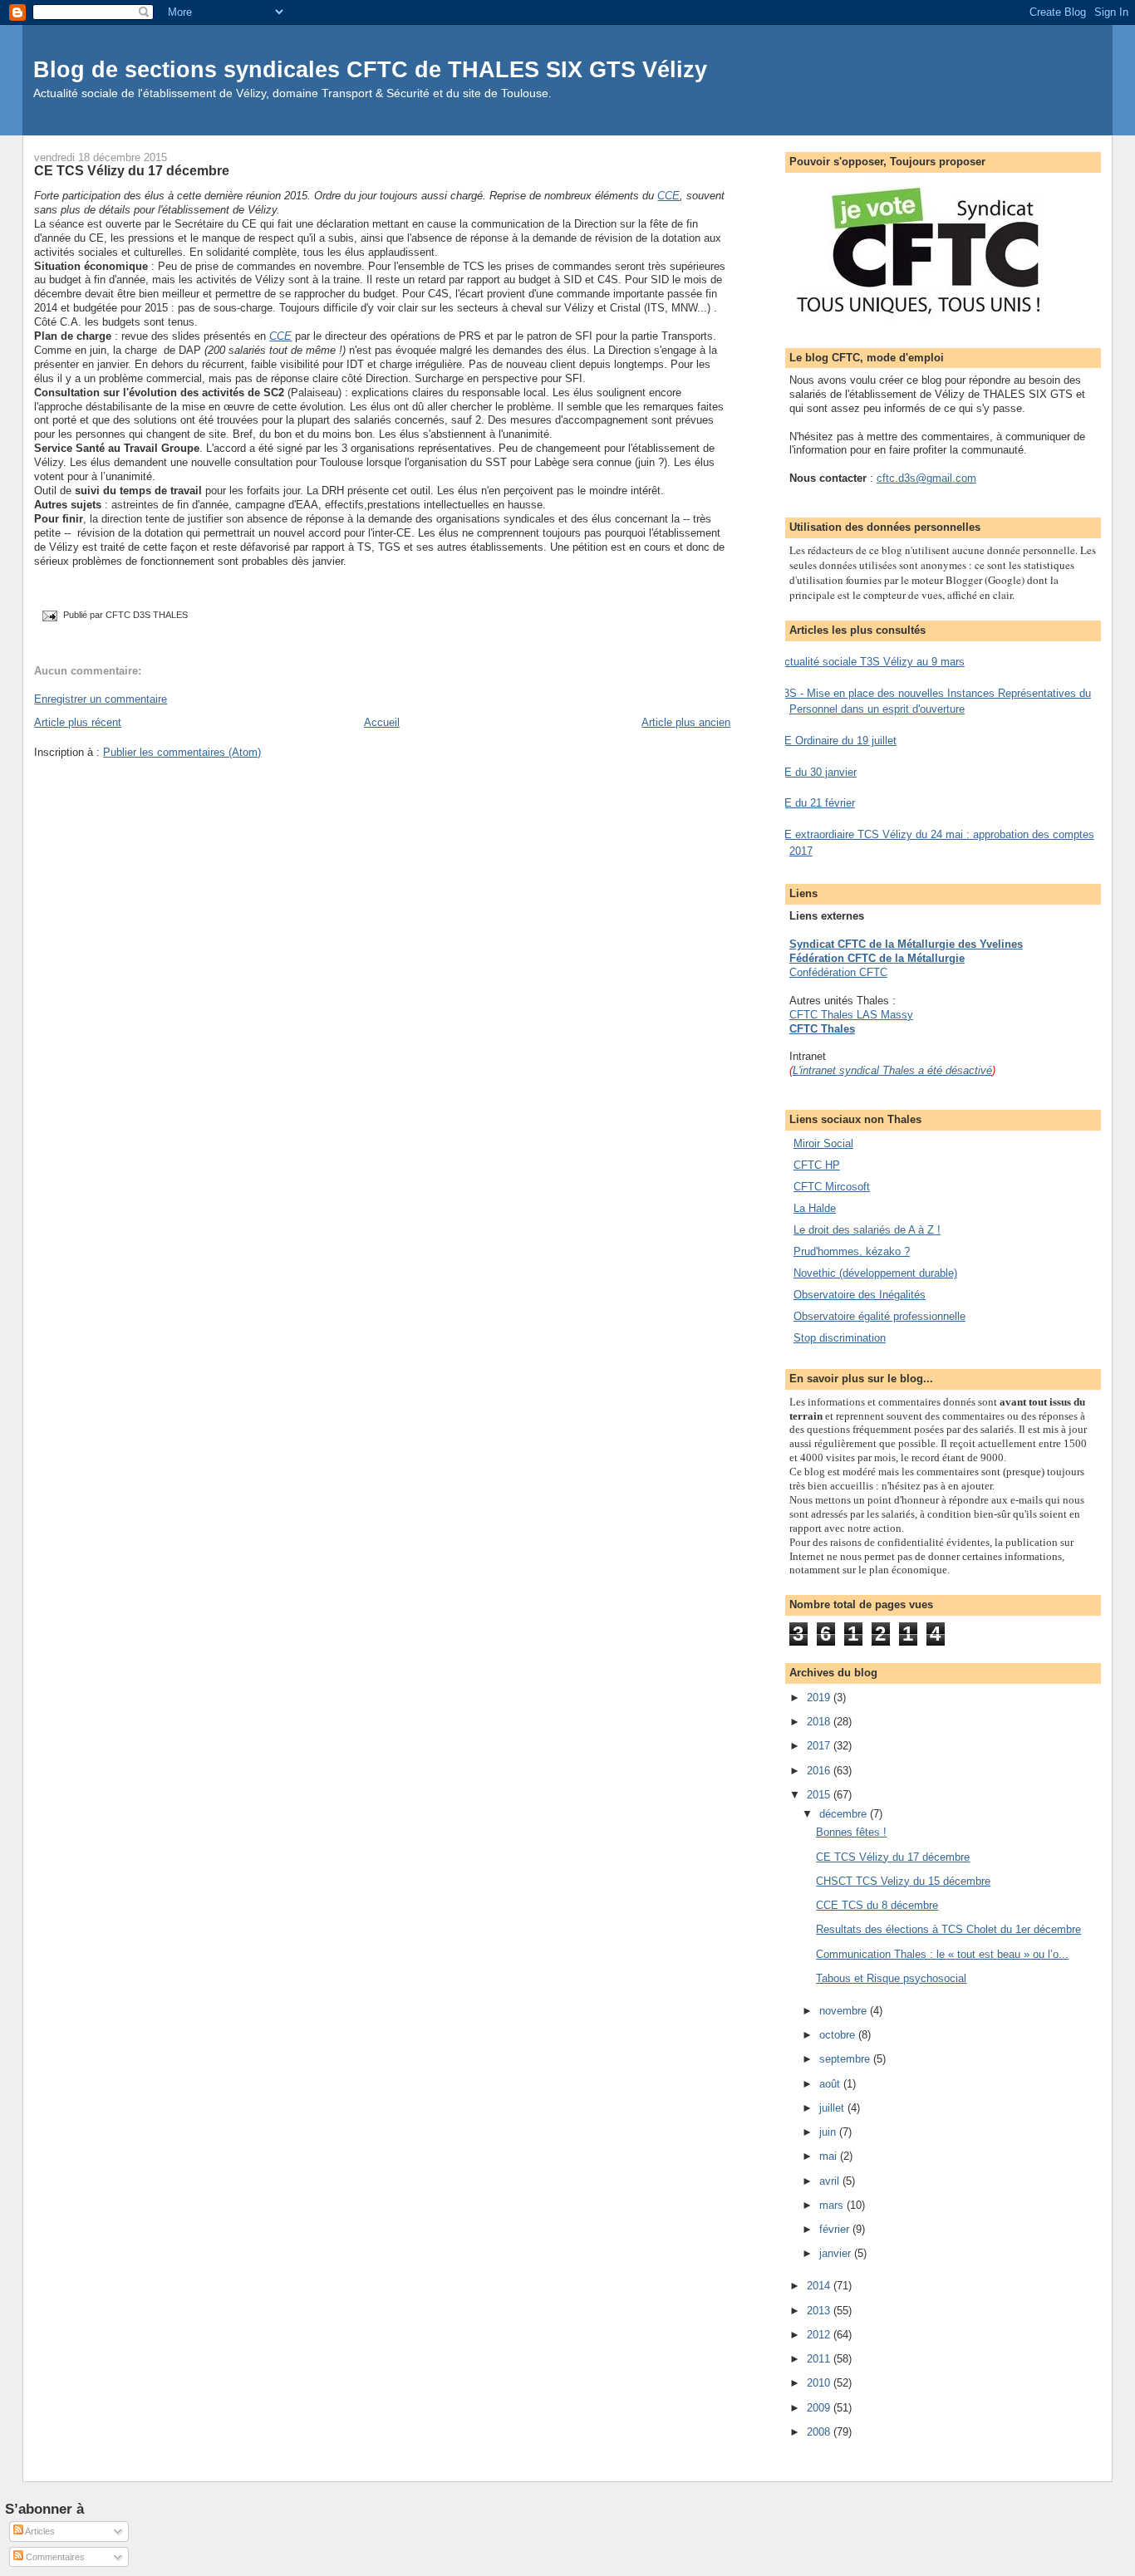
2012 (820, 2335)
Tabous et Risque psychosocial (891, 1978)
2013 (820, 2311)
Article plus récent (78, 722)
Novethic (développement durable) (875, 1273)
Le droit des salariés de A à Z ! (867, 1230)
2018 (820, 1722)
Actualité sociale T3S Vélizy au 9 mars (871, 662)
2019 (820, 1698)
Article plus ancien (686, 722)
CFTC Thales (822, 1029)
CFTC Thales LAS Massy (851, 1015)
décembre (845, 1814)
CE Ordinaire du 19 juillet (837, 741)
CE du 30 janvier (817, 772)
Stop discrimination (840, 1338)
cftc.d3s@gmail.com (926, 478)
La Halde (815, 1208)
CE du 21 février (816, 803)
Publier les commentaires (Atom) (182, 752)
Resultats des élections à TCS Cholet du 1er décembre (948, 1929)
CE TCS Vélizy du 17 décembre (132, 170)
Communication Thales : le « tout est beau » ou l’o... (942, 1954)
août (831, 2084)
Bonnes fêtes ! (851, 1832)
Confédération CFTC (838, 972)
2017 (820, 1746)
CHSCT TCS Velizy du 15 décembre (903, 1881)
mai (830, 2156)
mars (833, 2205)
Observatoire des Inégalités (860, 1295)
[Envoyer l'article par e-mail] (49, 616)
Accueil (382, 722)
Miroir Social (823, 1143)
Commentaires (54, 2557)
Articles (39, 2531)
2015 (820, 1795)
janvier (837, 2253)
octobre (839, 2035)
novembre (845, 2011)
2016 (820, 1771)
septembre (846, 2059)
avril (831, 2181)
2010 (820, 2383)
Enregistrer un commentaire (101, 699)
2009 (820, 2408)
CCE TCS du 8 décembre (877, 1905)
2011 (820, 2359)
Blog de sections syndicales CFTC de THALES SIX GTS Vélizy (370, 69)
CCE (668, 196)
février (836, 2229)
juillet (833, 2108)
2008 (820, 2432)
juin (829, 2132)
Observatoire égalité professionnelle (880, 1316)
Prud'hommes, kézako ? (852, 1251)
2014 (820, 2286)
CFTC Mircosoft (832, 1187)
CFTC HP (817, 1165)
